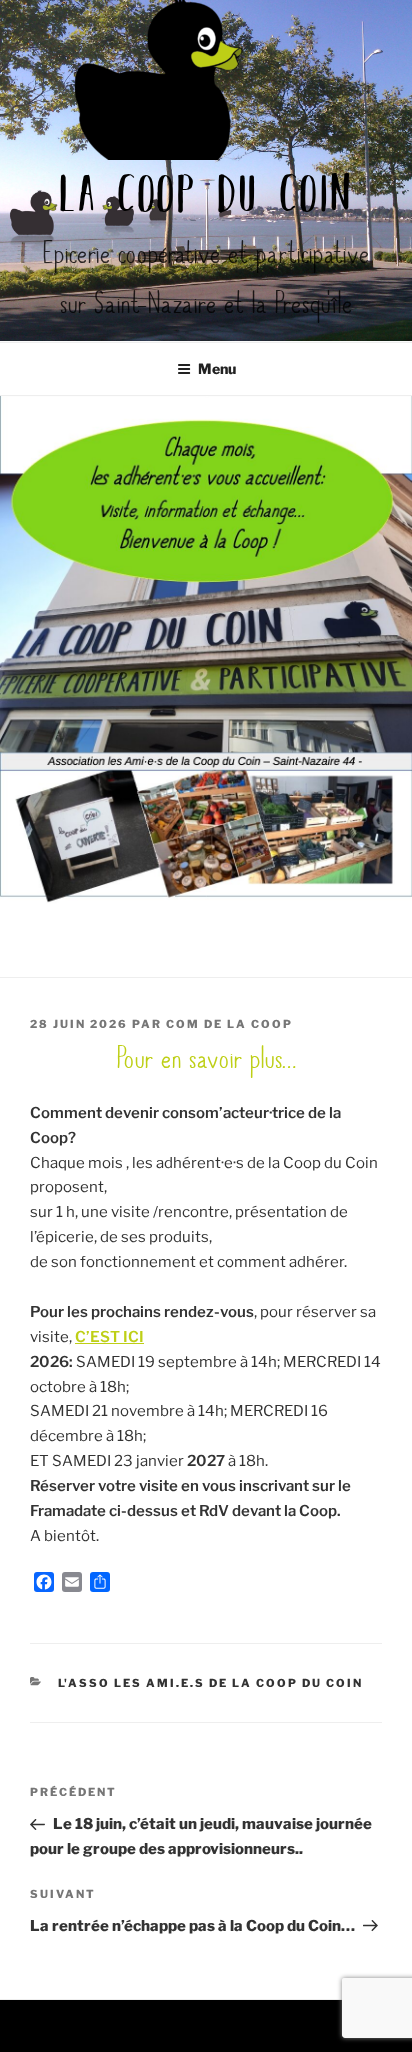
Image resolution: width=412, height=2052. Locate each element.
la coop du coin (206, 198)
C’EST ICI (109, 1337)
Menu (217, 368)
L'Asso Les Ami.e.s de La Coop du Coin (211, 1683)
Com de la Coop (229, 1024)
